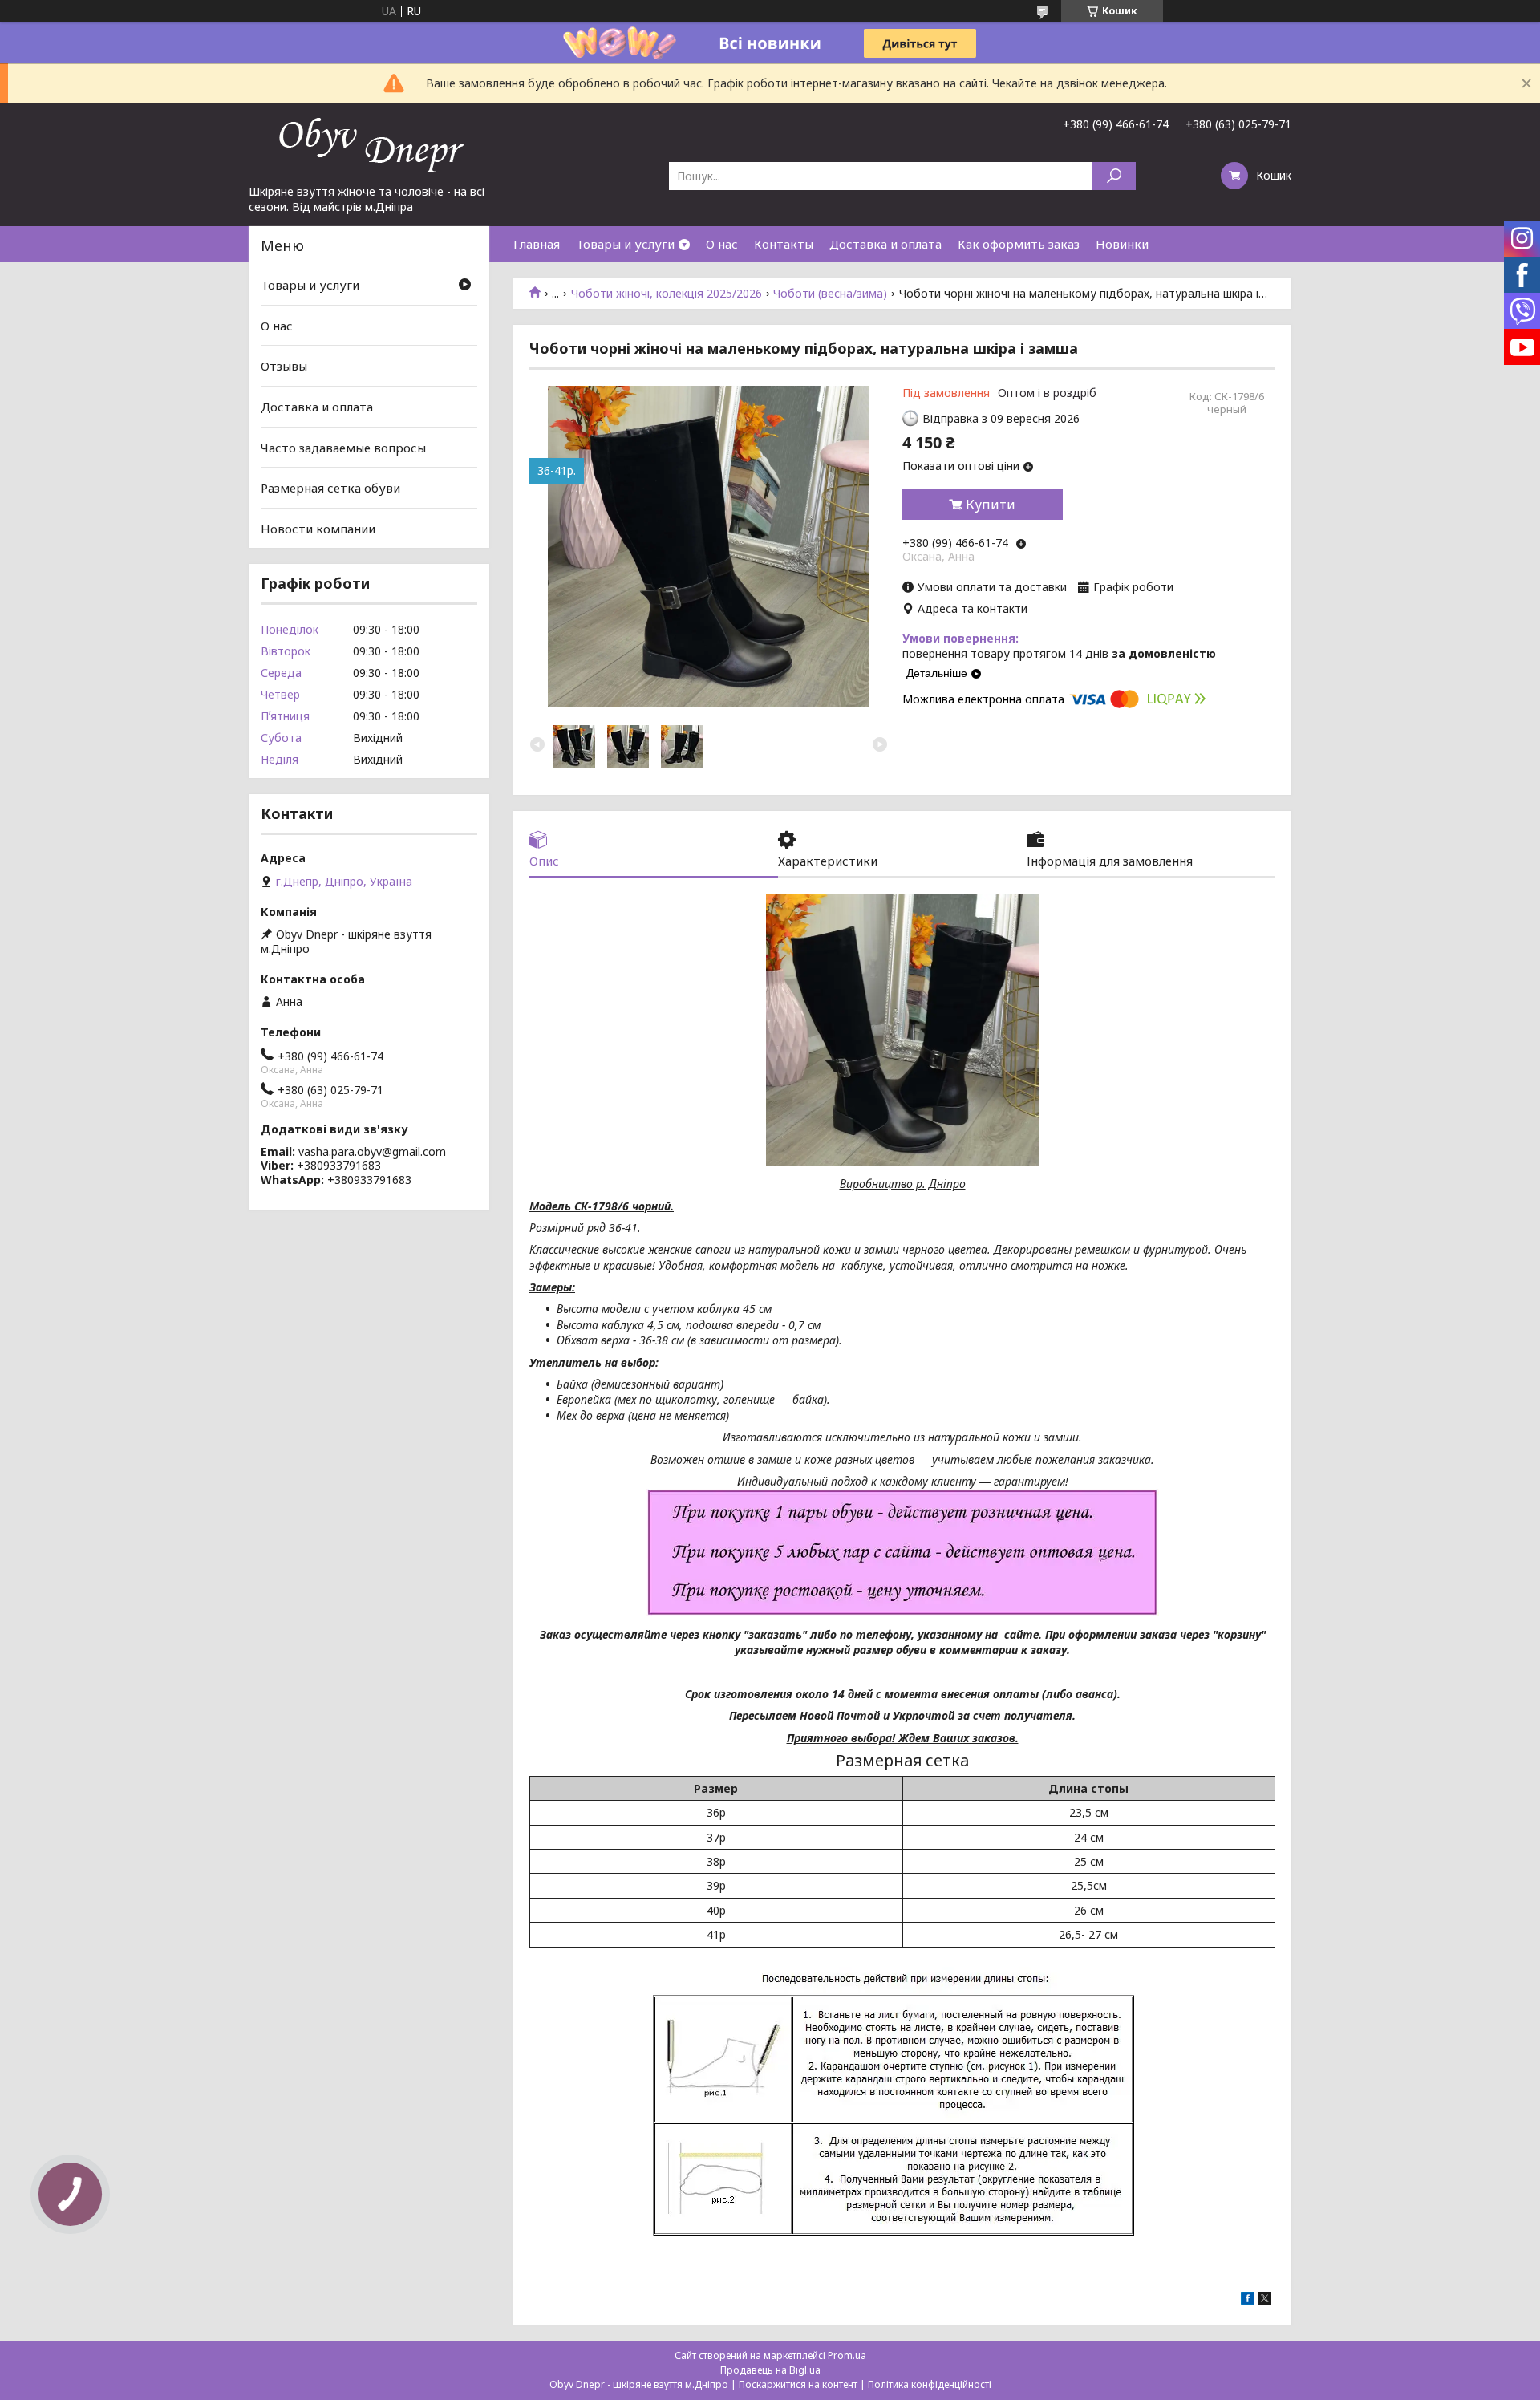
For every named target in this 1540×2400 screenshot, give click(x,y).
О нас (722, 244)
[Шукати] (1114, 176)
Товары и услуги (625, 244)
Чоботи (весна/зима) (830, 294)
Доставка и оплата (885, 244)
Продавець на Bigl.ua (770, 2370)
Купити (991, 505)
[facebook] (1248, 2300)
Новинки (1122, 244)
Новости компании (318, 529)
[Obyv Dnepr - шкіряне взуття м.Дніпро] (369, 144)
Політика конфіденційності (930, 2384)
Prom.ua (847, 2355)
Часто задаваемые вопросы (343, 447)
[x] (1265, 2300)
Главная (537, 244)
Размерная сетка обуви (330, 488)
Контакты (784, 244)
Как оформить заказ (1019, 244)
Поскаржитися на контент (798, 2384)
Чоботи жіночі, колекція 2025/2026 (667, 294)
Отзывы (284, 366)
